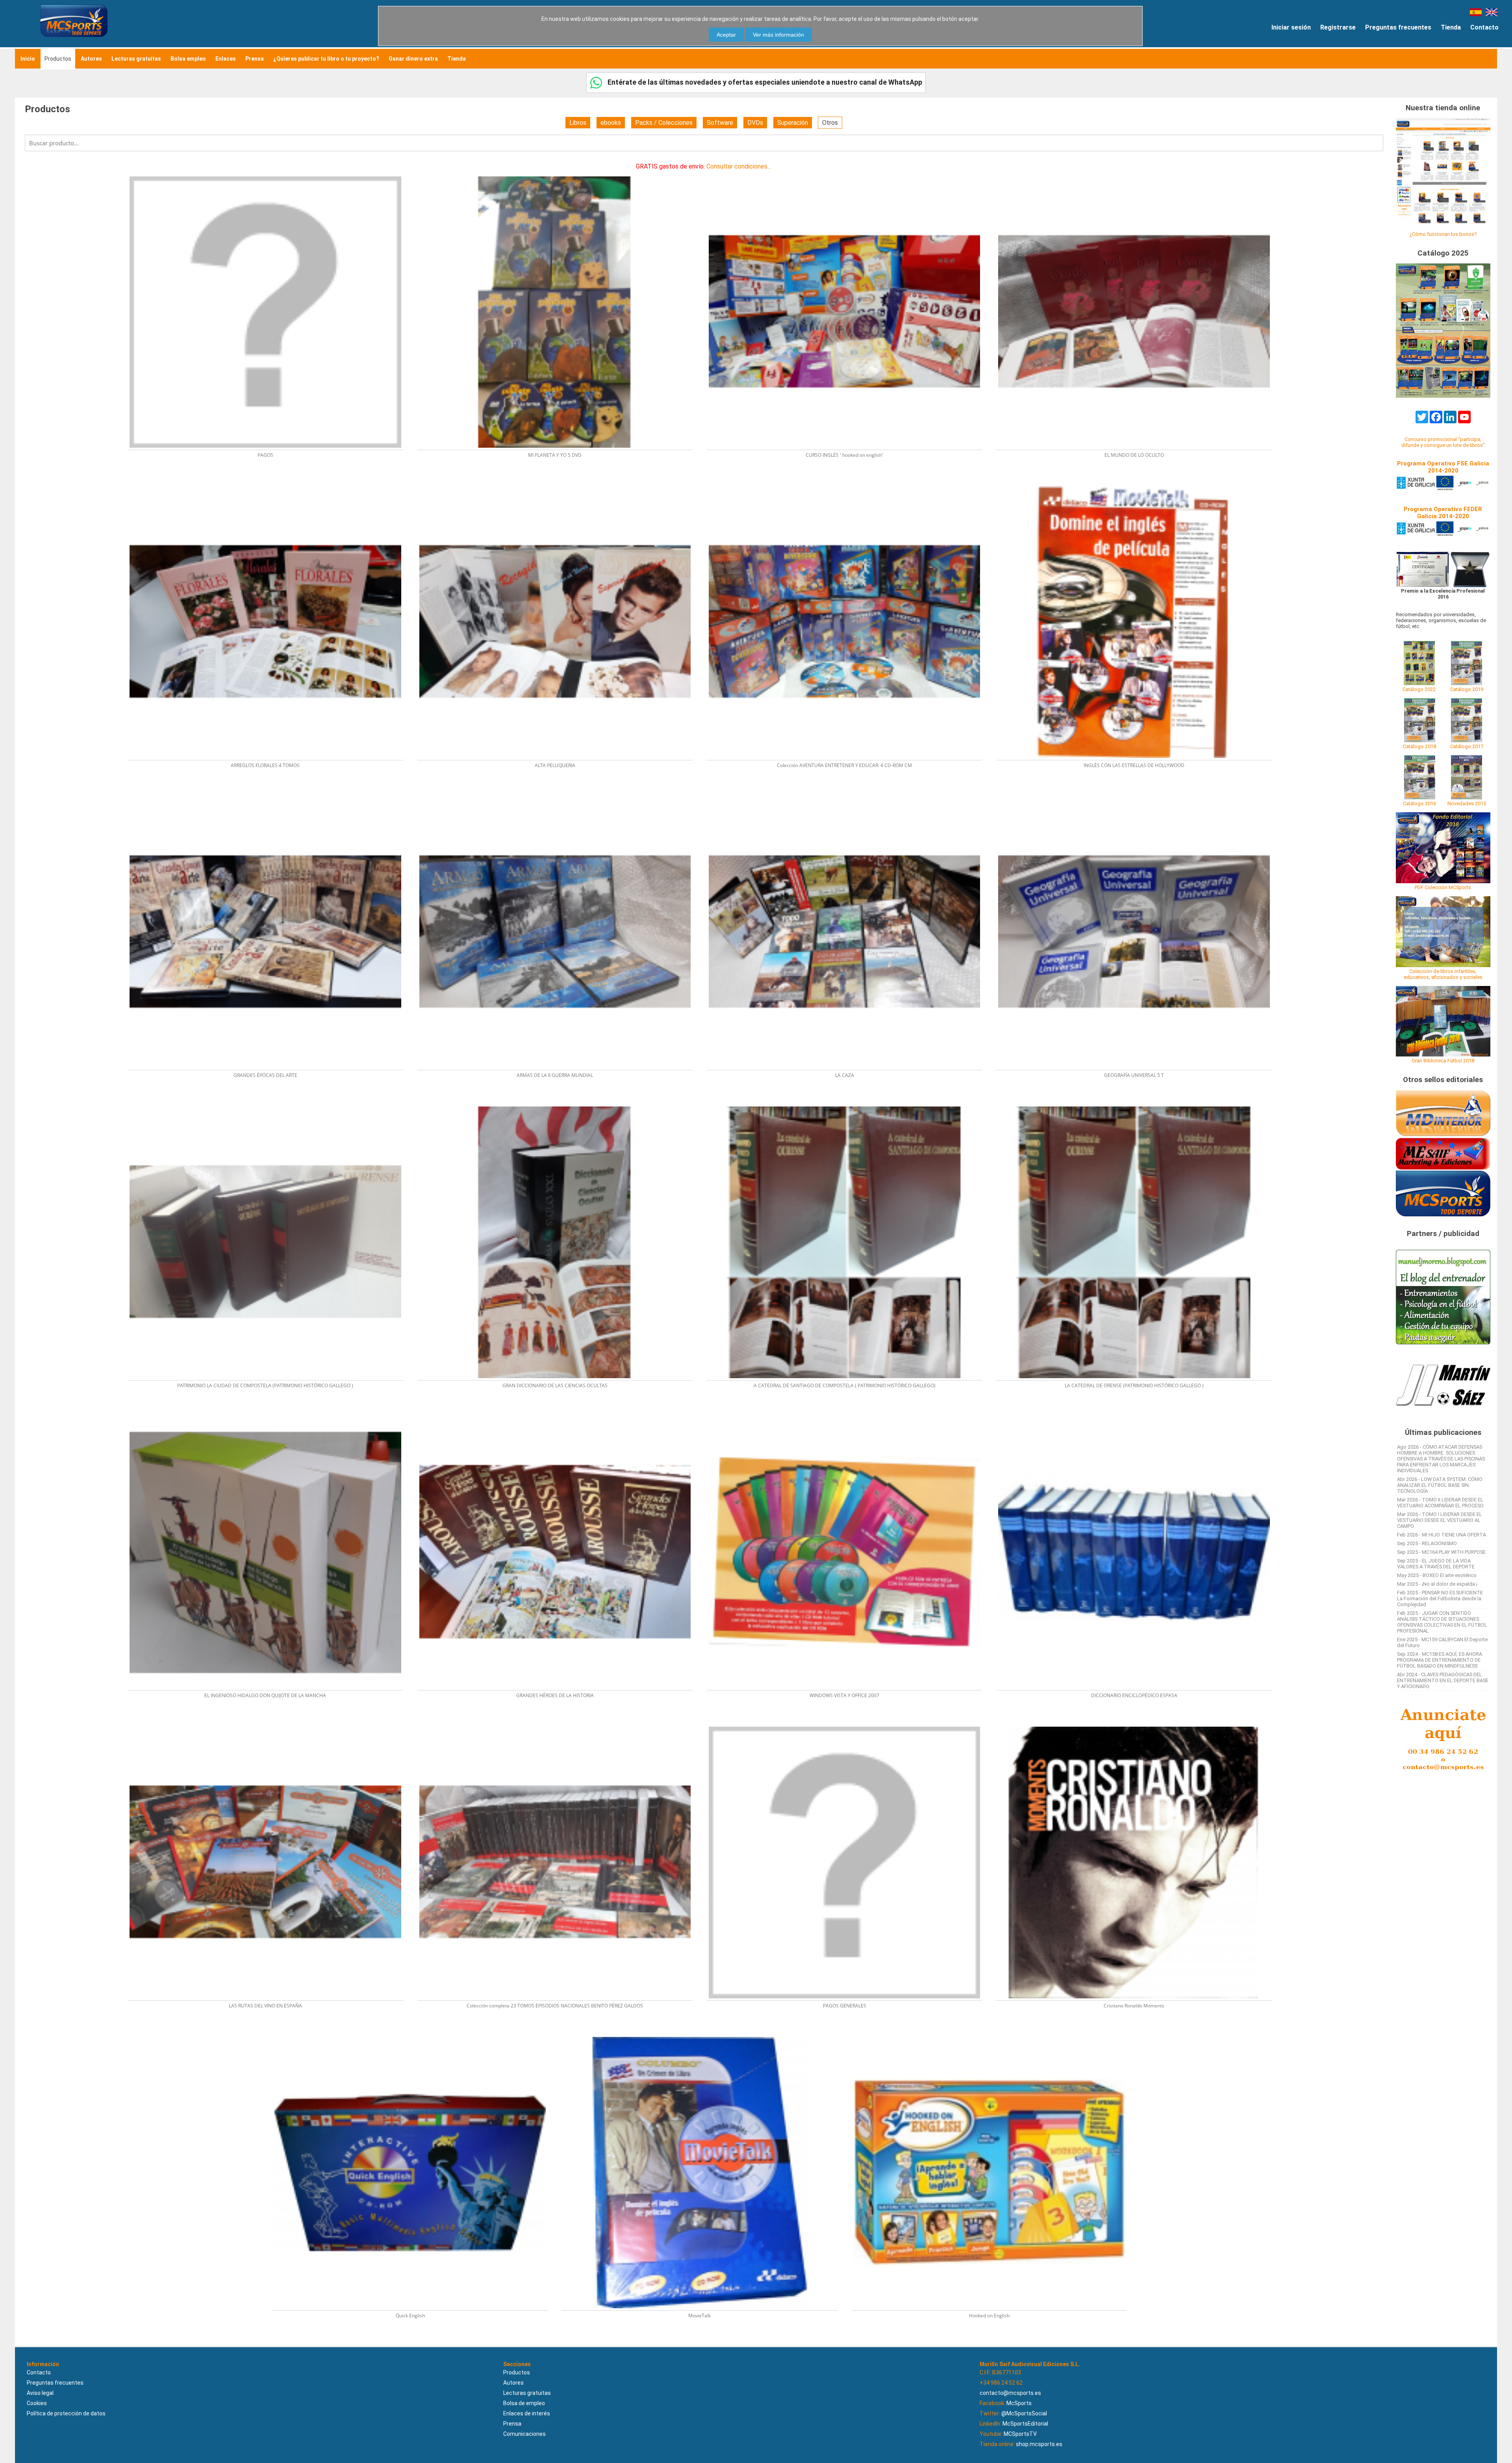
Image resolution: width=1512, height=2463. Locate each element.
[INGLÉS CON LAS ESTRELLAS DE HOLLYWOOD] (1138, 484)
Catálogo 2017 (1467, 746)
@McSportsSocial (1024, 2413)
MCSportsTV (1020, 2434)
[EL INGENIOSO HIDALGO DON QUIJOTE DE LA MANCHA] (270, 1414)
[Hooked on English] (993, 2034)
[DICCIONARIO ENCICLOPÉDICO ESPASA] (1138, 1414)
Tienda (1451, 27)
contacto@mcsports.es (1010, 2393)
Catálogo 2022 (1419, 689)
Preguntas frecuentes (1398, 27)
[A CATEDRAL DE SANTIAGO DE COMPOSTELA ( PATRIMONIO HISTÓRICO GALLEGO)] (849, 1104)
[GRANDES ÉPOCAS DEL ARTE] (270, 794)
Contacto (1484, 27)
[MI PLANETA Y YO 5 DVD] (560, 174)
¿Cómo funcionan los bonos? (1443, 234)
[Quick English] (415, 2034)
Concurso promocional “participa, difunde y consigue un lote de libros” (1443, 442)
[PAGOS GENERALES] (849, 1724)
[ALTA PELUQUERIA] (560, 484)
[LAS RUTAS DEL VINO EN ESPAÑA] (270, 1724)
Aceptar (726, 35)
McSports (1019, 2403)
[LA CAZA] (849, 794)
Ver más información (778, 35)
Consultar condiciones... (739, 166)
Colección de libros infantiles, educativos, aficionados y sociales (1443, 974)
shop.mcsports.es (1039, 2444)
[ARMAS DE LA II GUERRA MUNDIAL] (560, 794)
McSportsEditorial (1025, 2424)
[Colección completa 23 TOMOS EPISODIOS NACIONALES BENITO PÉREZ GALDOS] (560, 1724)
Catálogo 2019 (1467, 689)
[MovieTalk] (704, 2034)
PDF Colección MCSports (1443, 887)
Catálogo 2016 (1419, 803)
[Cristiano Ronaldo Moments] (1138, 1724)
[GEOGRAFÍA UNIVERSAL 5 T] (1138, 794)
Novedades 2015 (1467, 803)
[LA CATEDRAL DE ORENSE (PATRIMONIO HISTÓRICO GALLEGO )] (1138, 1104)
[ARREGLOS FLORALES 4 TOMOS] (270, 484)
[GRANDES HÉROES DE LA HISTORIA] (560, 1414)
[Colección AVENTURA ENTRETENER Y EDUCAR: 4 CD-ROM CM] (849, 484)
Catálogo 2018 (1419, 746)
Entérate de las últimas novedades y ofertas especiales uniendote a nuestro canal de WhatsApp (764, 82)
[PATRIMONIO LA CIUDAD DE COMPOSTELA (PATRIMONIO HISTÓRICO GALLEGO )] (270, 1104)
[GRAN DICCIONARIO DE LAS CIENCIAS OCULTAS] (560, 1104)
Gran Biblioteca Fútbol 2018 (1443, 1061)
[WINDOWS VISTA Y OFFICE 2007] (849, 1414)
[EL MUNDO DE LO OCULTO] (1138, 174)
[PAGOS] (270, 174)
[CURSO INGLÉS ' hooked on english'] (849, 174)
